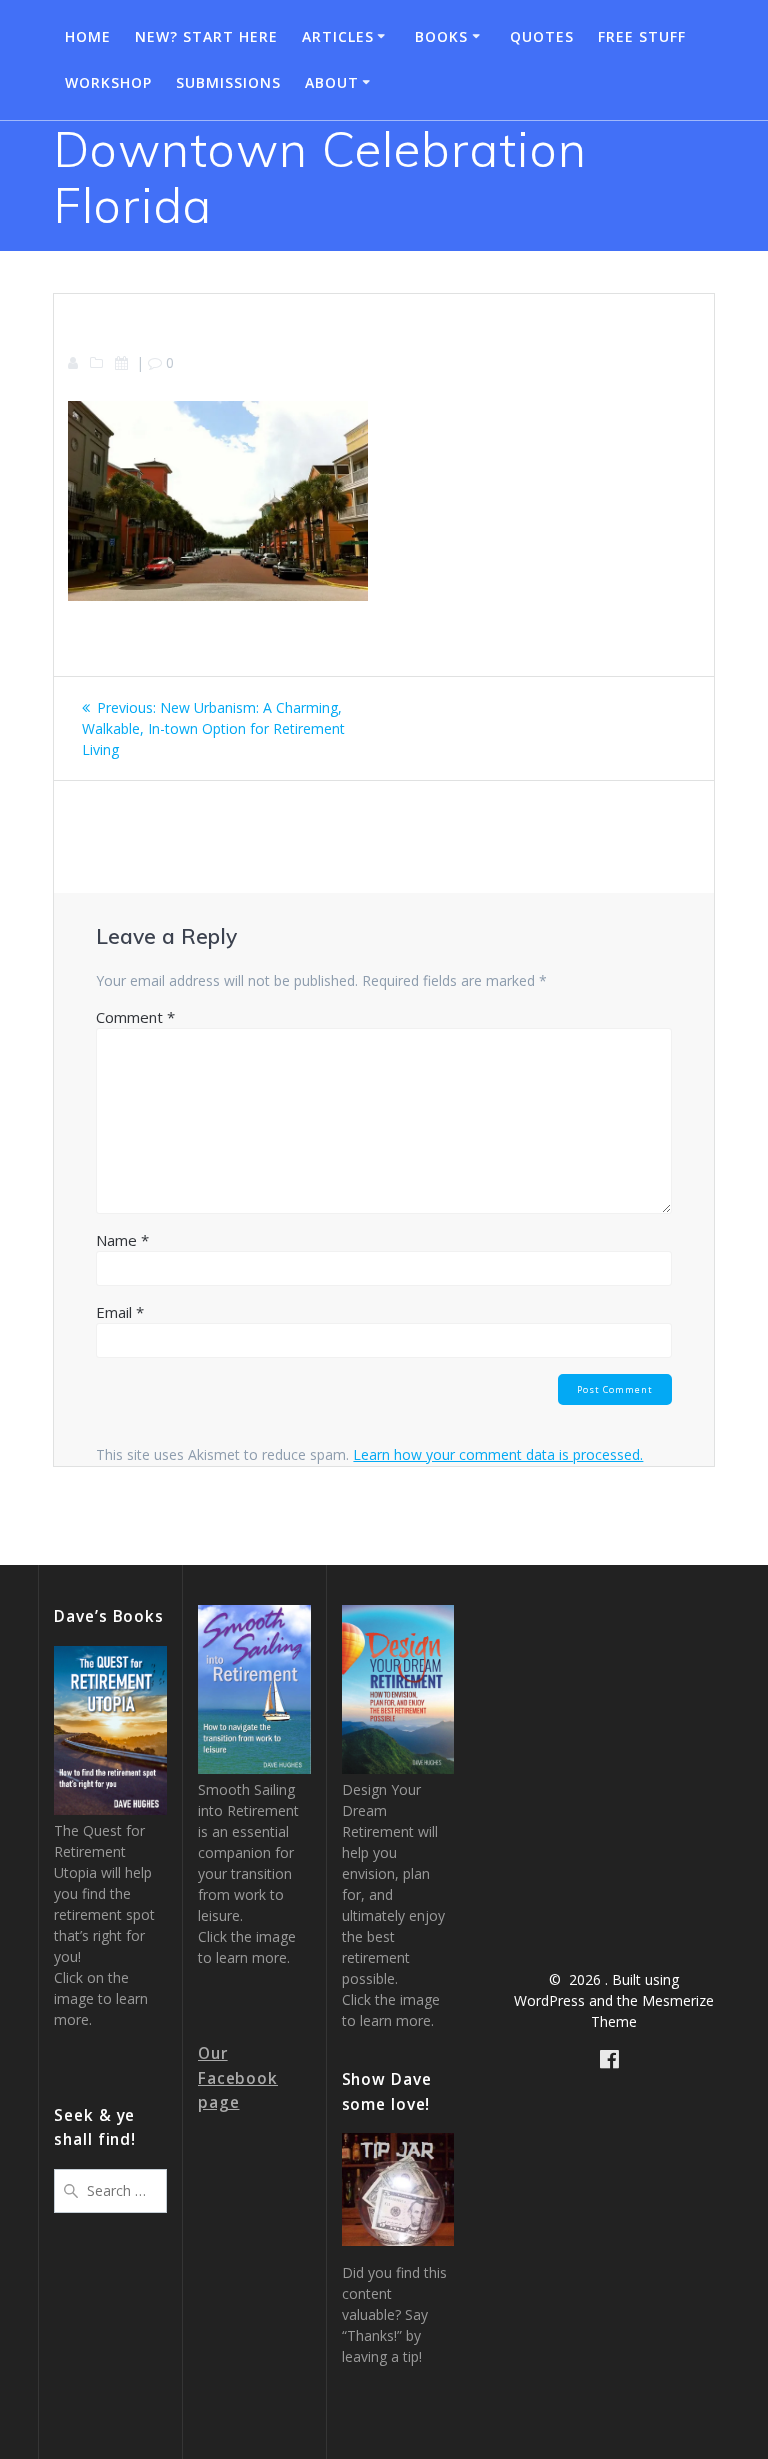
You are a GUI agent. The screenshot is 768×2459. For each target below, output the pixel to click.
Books (441, 36)
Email (120, 1312)
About (332, 82)
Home (88, 36)
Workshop (108, 82)
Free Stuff (642, 36)
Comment (135, 1017)
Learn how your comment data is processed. (498, 1454)
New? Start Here (206, 36)
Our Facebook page (238, 2078)
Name (122, 1240)
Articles (338, 36)
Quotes (542, 36)
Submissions (228, 82)
